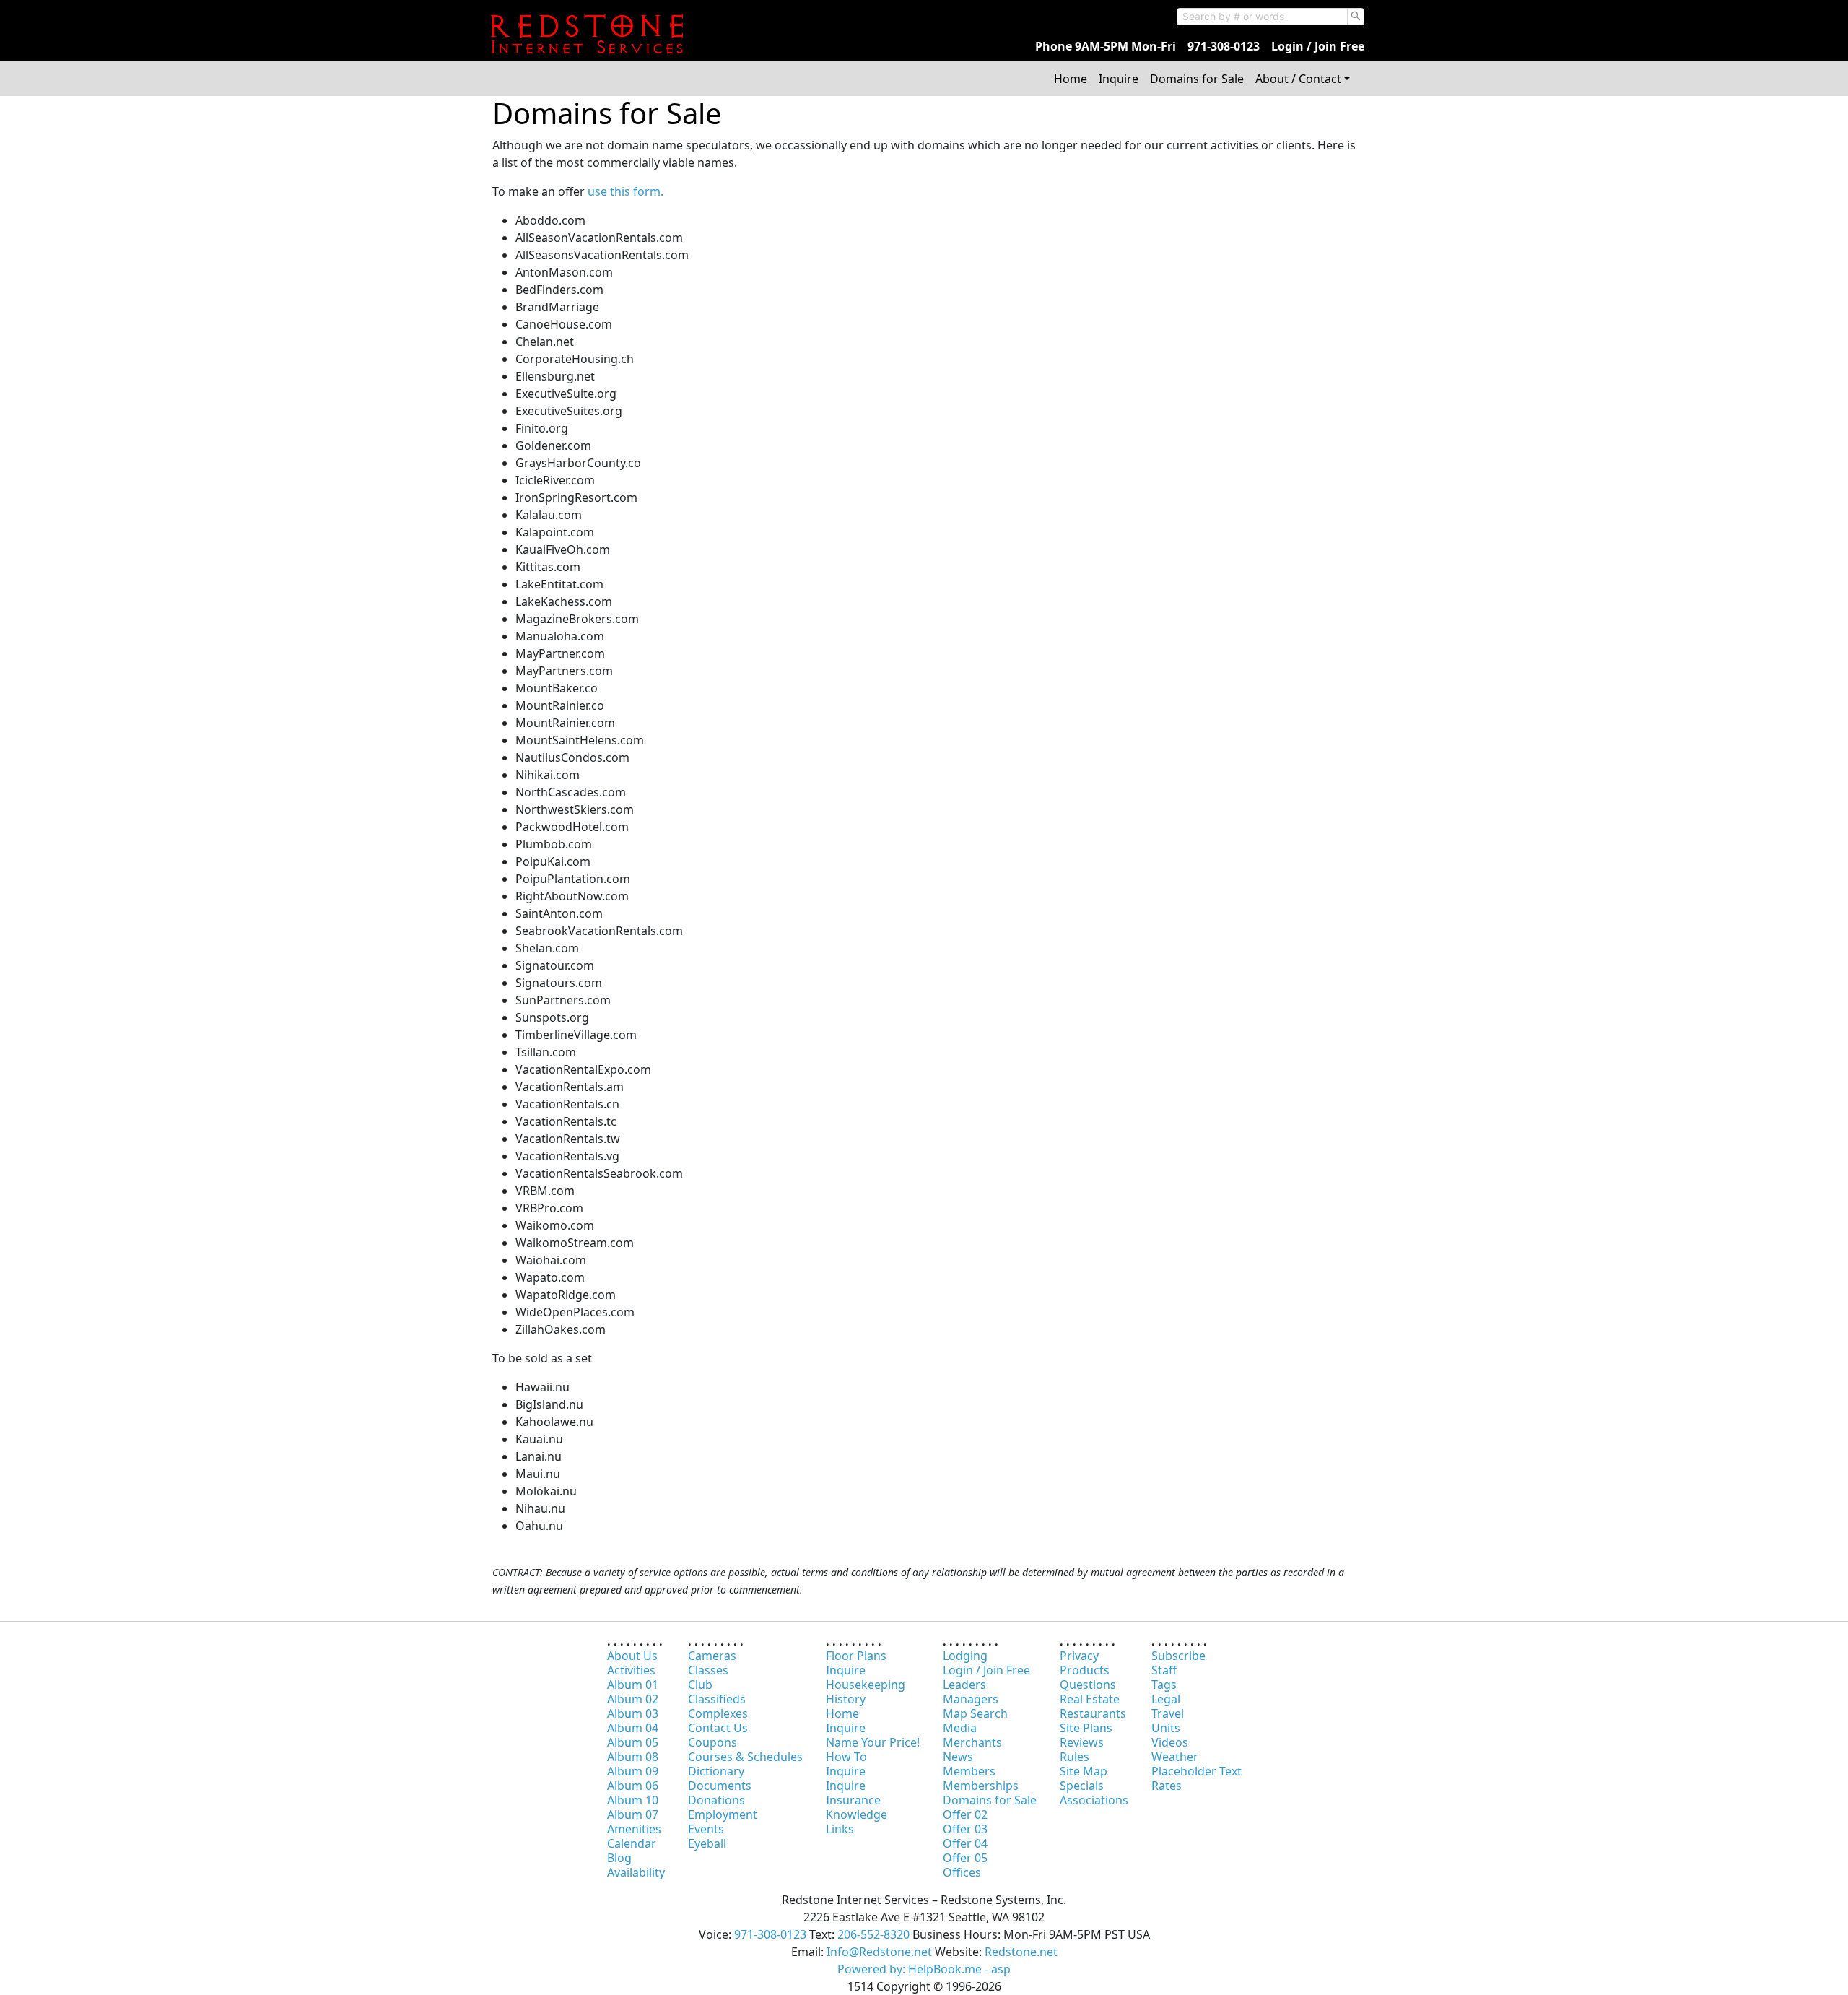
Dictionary (716, 1771)
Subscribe (1178, 1656)
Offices (962, 1872)
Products (1085, 1670)
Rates (1167, 1786)
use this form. (626, 191)
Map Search (975, 1713)
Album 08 (633, 1757)
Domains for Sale (1197, 79)
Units (1166, 1728)
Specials (1082, 1786)
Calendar (632, 1843)
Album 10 (633, 1800)
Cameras (712, 1656)
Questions (1088, 1685)
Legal (1166, 1699)
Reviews (1082, 1742)
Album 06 (633, 1786)
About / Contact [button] (1298, 79)
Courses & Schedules (745, 1757)
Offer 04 (965, 1843)
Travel (1168, 1713)
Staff (1164, 1670)
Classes (708, 1670)
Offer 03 (965, 1829)
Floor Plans (856, 1656)
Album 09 (633, 1771)
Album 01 (633, 1685)
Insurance (853, 1800)
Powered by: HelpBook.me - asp (924, 1969)
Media (960, 1728)
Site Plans (1086, 1728)
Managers (971, 1699)
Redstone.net (1021, 1952)
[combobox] (1262, 17)
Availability (636, 1872)
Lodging (965, 1656)
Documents (720, 1786)
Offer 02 (965, 1814)
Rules (1075, 1757)
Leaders (964, 1685)
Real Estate (1090, 1699)
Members (969, 1771)
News (958, 1757)
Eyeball (707, 1843)
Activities (631, 1670)
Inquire (1119, 79)
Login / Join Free (1318, 46)
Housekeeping (866, 1685)
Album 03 (633, 1713)
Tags (1164, 1685)
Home (1071, 79)
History (846, 1699)
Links (840, 1829)
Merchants (972, 1742)
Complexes (718, 1713)
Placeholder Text (1197, 1771)
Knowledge (857, 1814)
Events (706, 1829)
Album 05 (633, 1742)
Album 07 (633, 1814)
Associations (1094, 1800)
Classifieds (717, 1699)
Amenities (634, 1829)
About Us (632, 1656)
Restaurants (1093, 1713)
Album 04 (633, 1728)
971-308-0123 (1224, 46)
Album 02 (633, 1699)
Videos (1170, 1742)
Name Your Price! (873, 1742)
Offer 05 (965, 1858)
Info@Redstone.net (879, 1952)
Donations (716, 1800)
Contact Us (718, 1728)
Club (700, 1685)
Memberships (981, 1786)
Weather (1175, 1757)
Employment (723, 1814)
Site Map (1084, 1771)
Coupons (712, 1742)
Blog (619, 1858)
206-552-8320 (873, 1934)
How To (846, 1757)
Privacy (1079, 1656)
